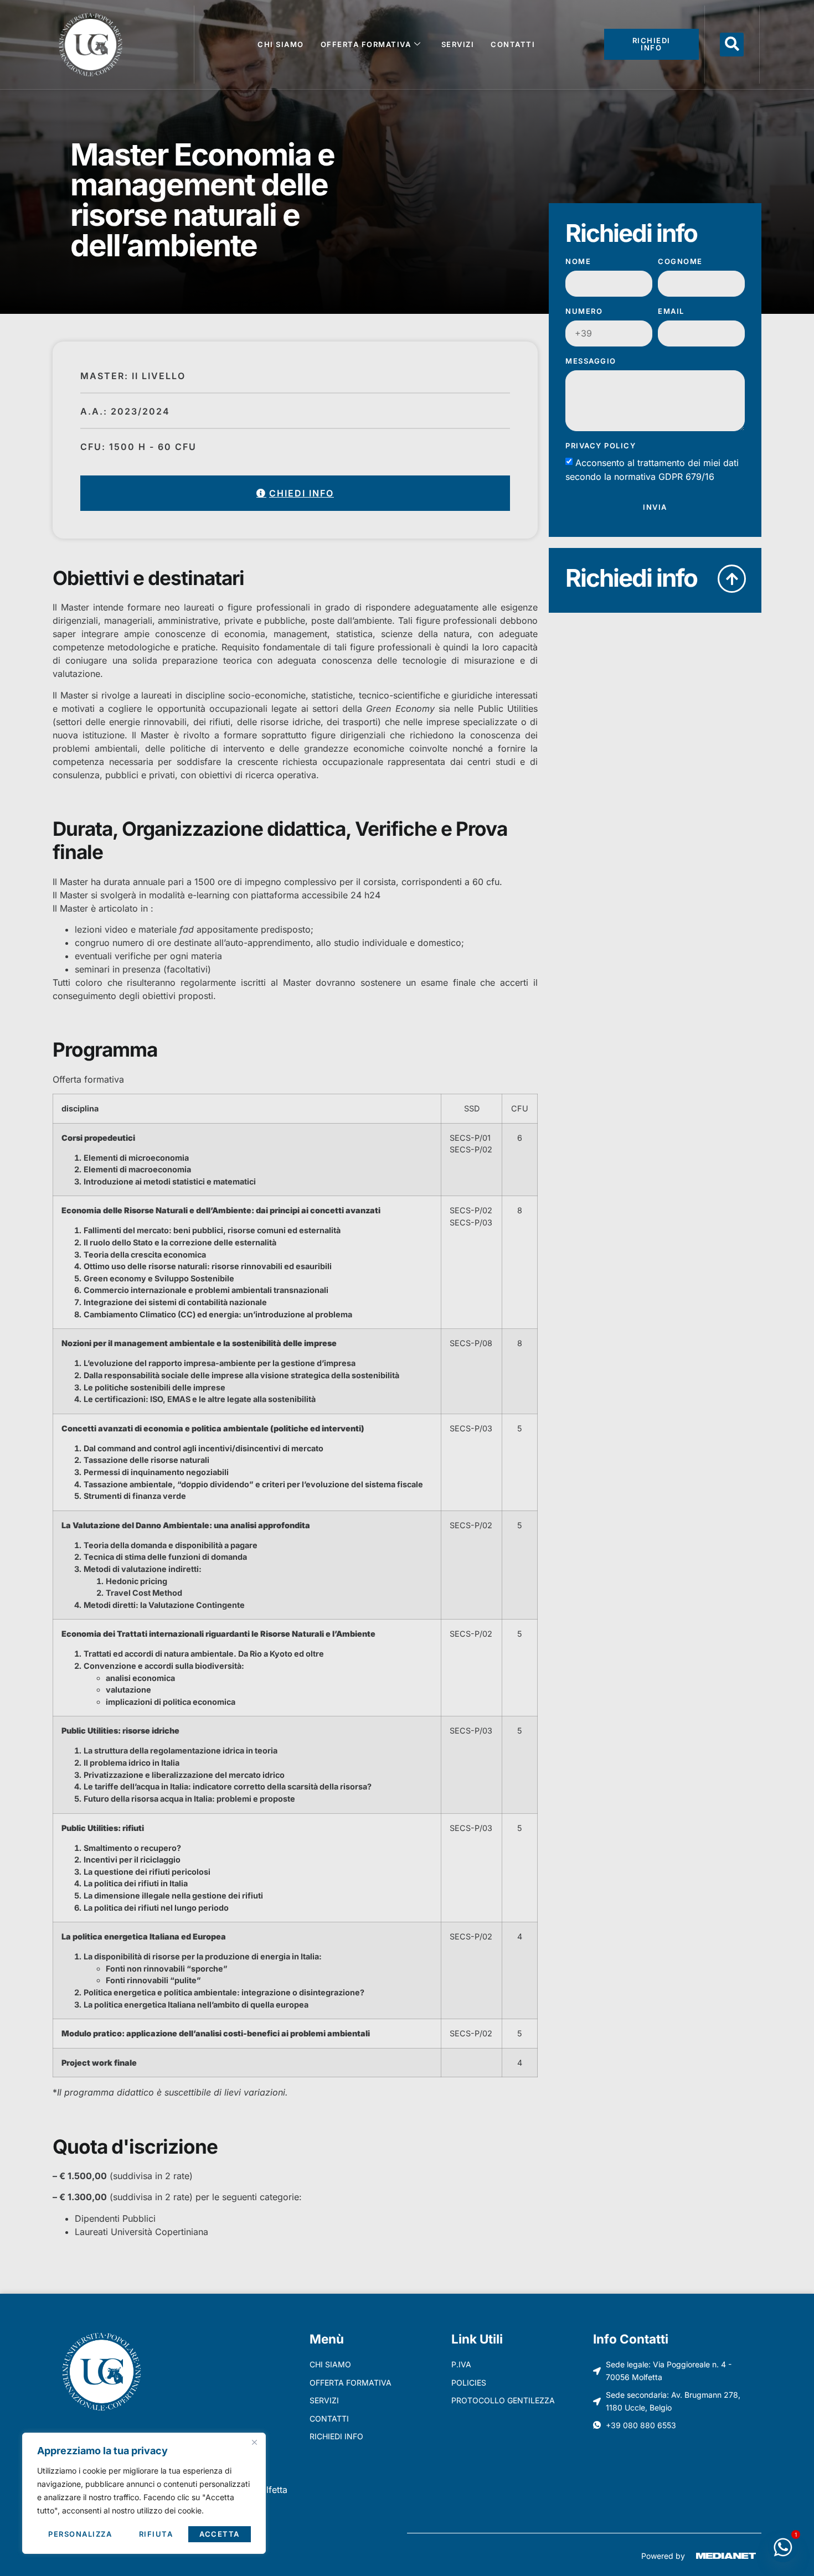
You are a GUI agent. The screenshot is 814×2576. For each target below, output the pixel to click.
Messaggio (591, 361)
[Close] (254, 2442)
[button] (732, 45)
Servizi (458, 44)
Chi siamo (281, 44)
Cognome (680, 262)
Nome (578, 262)
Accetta (220, 2534)
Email (671, 312)
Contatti (513, 44)
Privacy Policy (601, 446)
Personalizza (80, 2534)
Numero (584, 312)
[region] (144, 2493)
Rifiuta (156, 2534)
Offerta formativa (366, 44)
